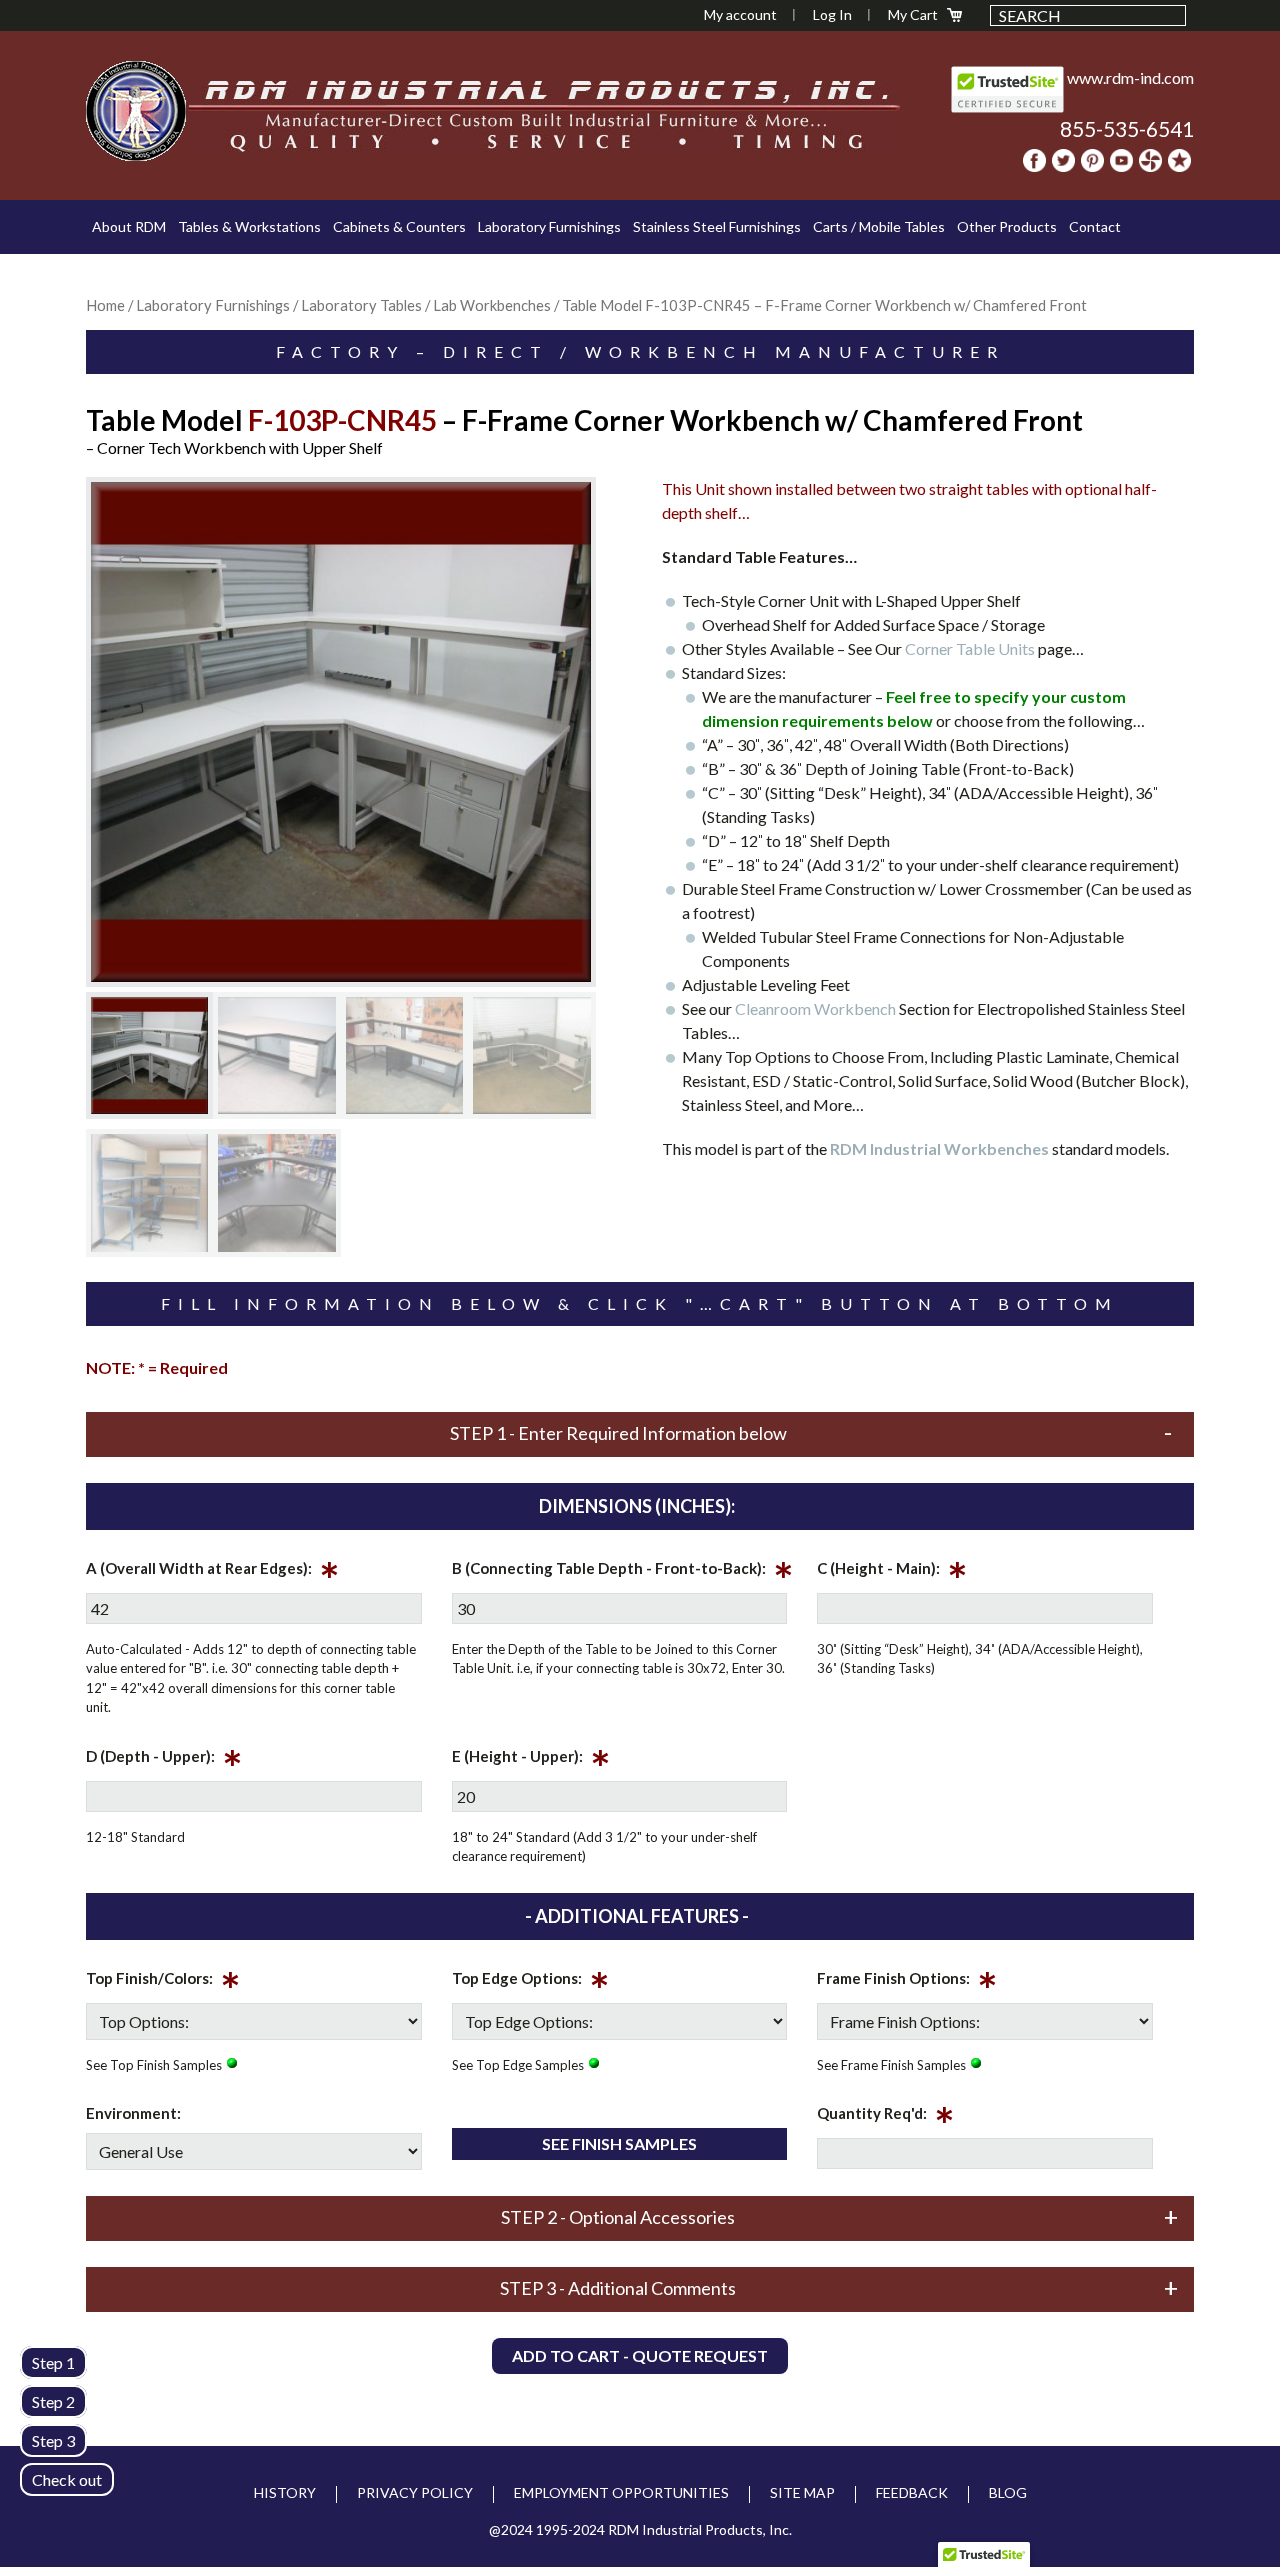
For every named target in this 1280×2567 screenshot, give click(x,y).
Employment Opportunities (621, 2492)
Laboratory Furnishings (213, 305)
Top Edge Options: (530, 1982)
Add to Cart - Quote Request (640, 2355)
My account (740, 14)
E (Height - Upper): (531, 1760)
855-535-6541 (1127, 128)
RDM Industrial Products (136, 111)
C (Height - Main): (892, 1572)
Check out (67, 2479)
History (285, 2492)
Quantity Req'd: (885, 2117)
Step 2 (53, 2401)
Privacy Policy (415, 2492)
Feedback (912, 2492)
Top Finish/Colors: (163, 1982)
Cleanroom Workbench (815, 1008)
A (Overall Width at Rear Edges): (212, 1572)
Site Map (802, 2492)
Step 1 (53, 2362)
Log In (832, 14)
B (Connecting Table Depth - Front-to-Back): (622, 1572)
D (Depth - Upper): (164, 1760)
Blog (1008, 2492)
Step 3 (53, 2440)
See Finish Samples (619, 2143)
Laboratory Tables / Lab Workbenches (426, 305)
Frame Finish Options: (907, 1982)
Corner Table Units (970, 648)
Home (105, 305)
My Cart (913, 14)
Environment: (133, 2113)
